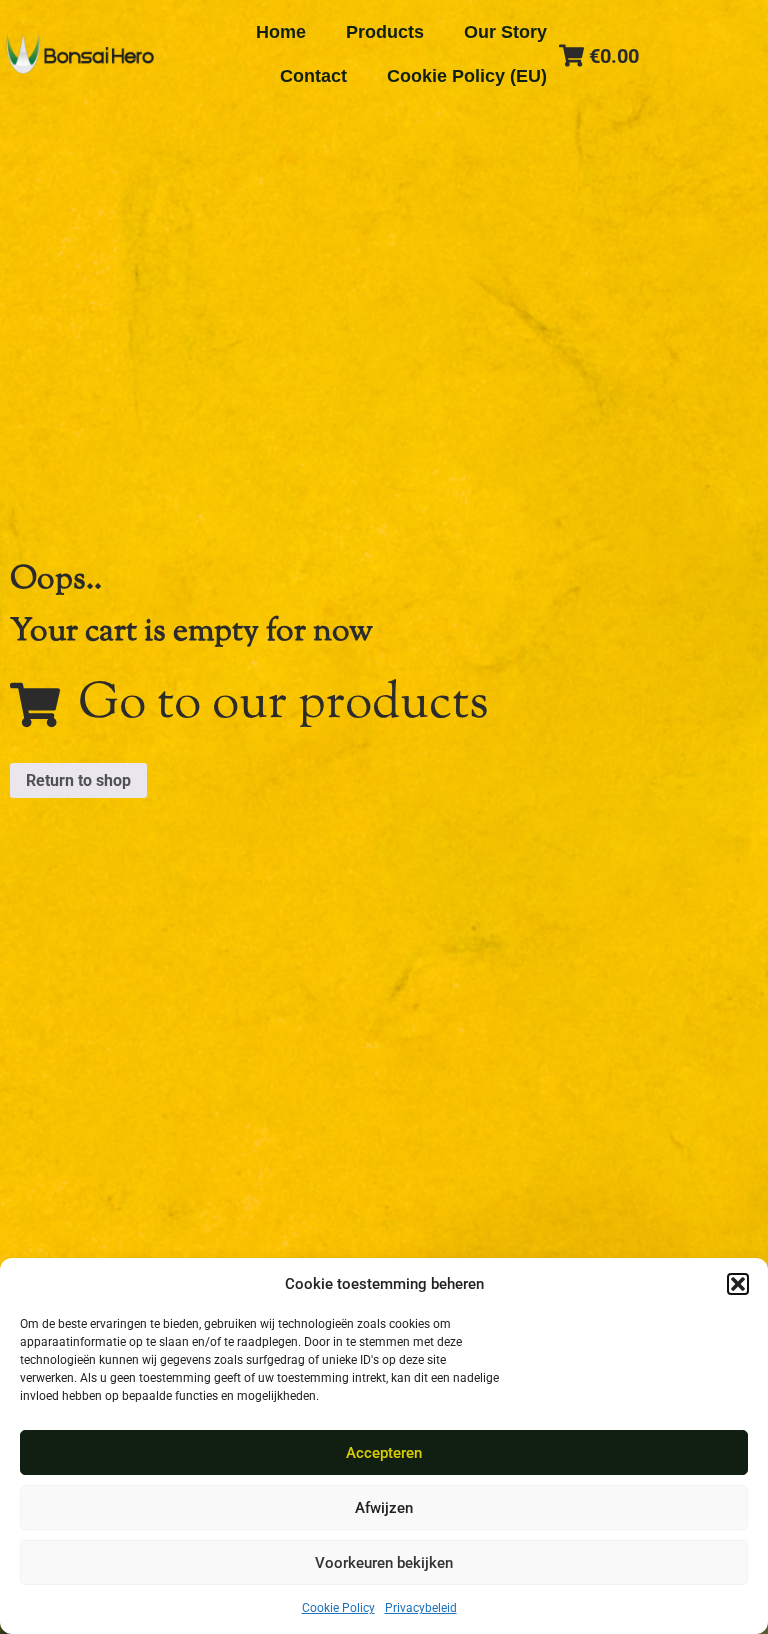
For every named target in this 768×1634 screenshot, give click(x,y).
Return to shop (78, 780)
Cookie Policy (338, 1608)
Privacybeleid (421, 1608)
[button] (738, 1284)
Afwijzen (384, 1508)
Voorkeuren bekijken (384, 1563)
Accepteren (384, 1453)
